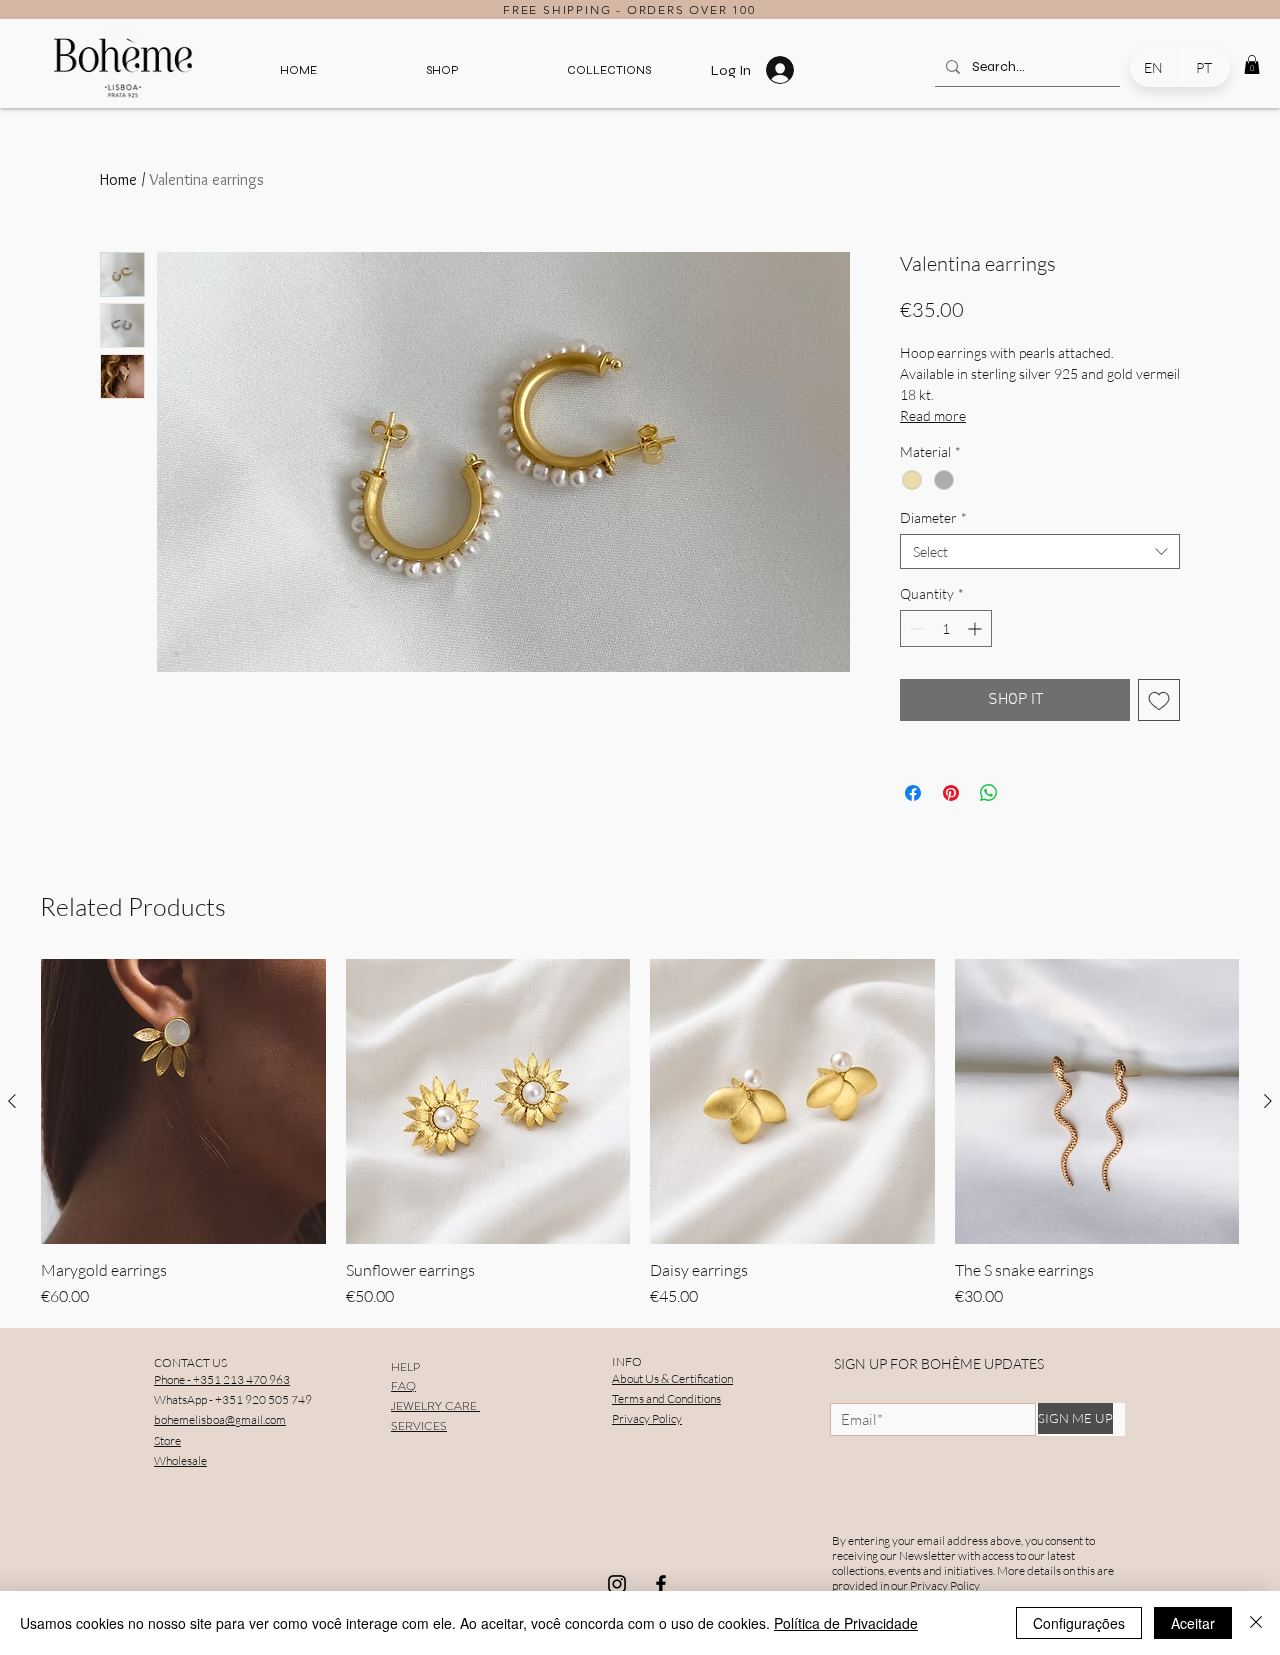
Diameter (933, 517)
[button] (442, 70)
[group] (640, 1133)
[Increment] (976, 628)
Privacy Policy (945, 1585)
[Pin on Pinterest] (951, 793)
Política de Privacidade (846, 1623)
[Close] (1256, 1623)
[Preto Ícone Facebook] (661, 1584)
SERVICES (419, 1426)
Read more (933, 415)
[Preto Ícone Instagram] (617, 1584)
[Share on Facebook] (913, 793)
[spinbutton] (946, 628)
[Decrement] (915, 628)
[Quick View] (183, 1101)
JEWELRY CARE (435, 1406)
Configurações (1079, 1623)
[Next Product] (1268, 1101)
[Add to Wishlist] (1159, 700)
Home (118, 179)
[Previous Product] (12, 1101)
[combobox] (1040, 551)
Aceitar (1193, 1623)
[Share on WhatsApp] (989, 793)
